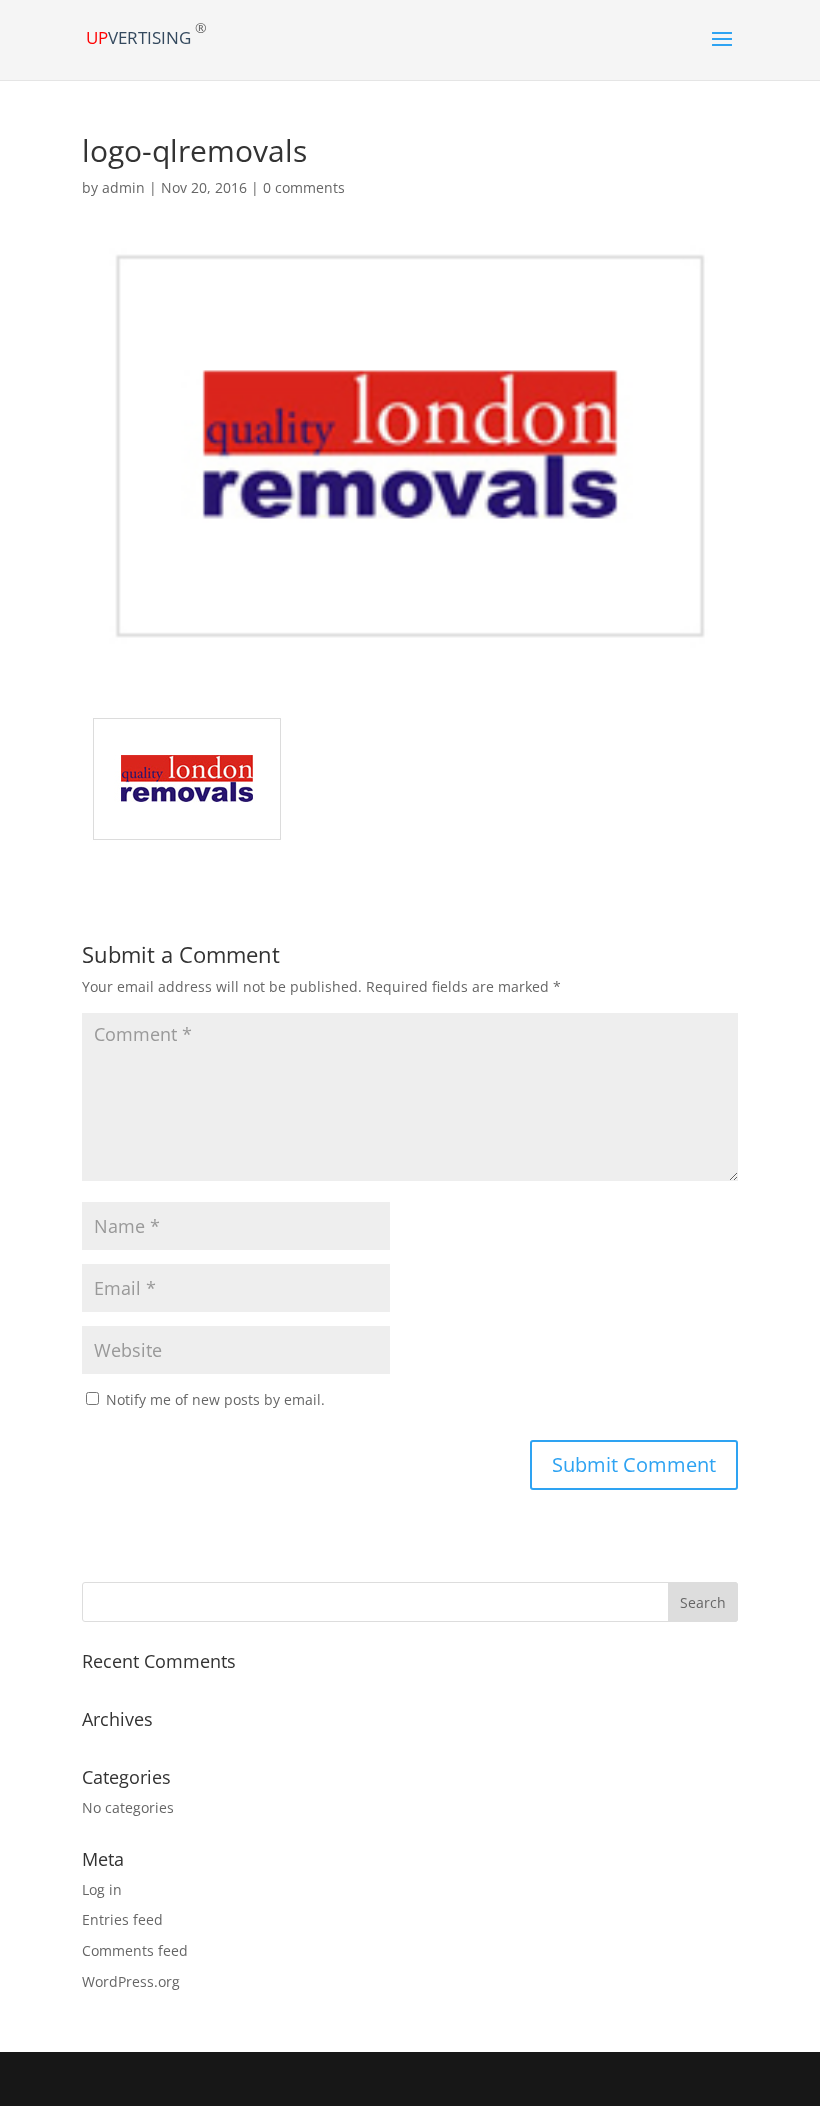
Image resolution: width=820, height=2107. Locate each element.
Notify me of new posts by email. (215, 1399)
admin (123, 187)
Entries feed (122, 1919)
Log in (102, 1889)
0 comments (304, 187)
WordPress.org (131, 1981)
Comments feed (135, 1950)
